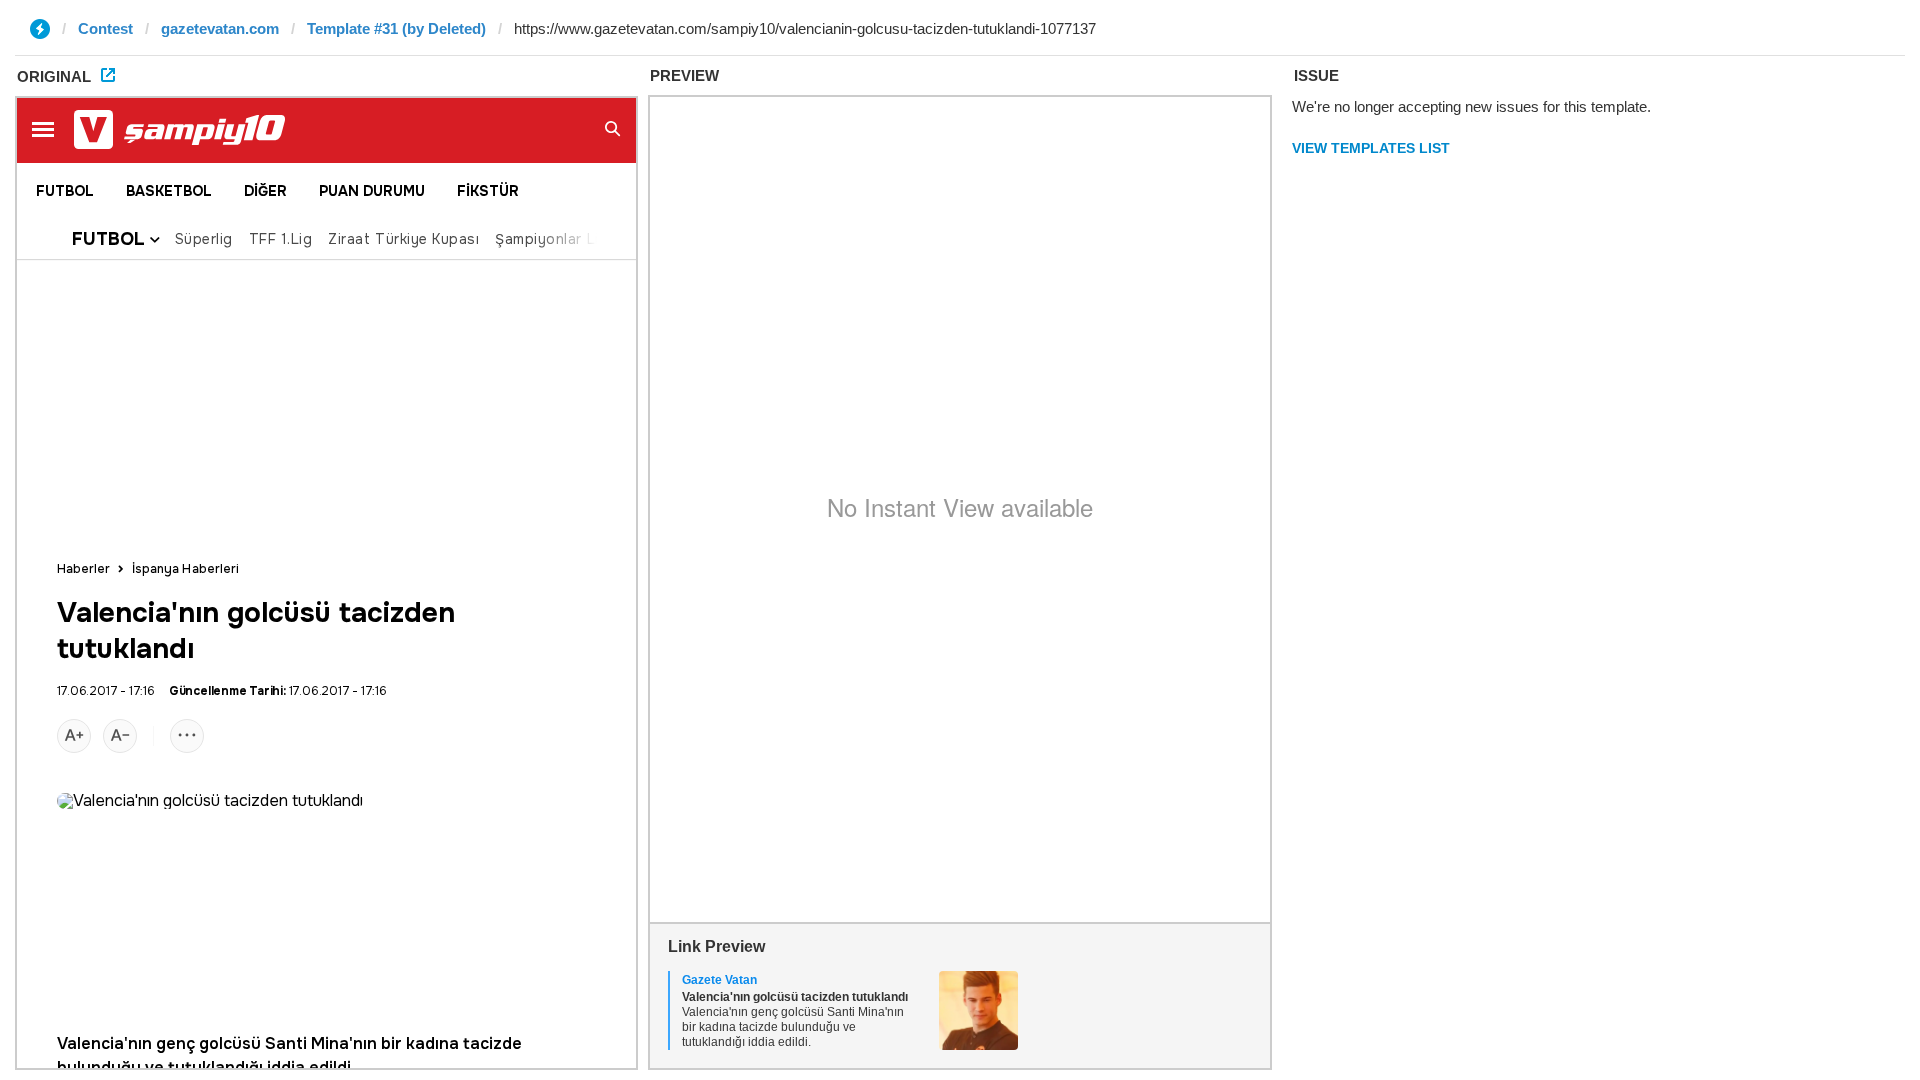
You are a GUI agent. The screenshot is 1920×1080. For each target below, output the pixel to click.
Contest (105, 28)
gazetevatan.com (220, 28)
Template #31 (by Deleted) (396, 28)
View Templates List (1371, 148)
